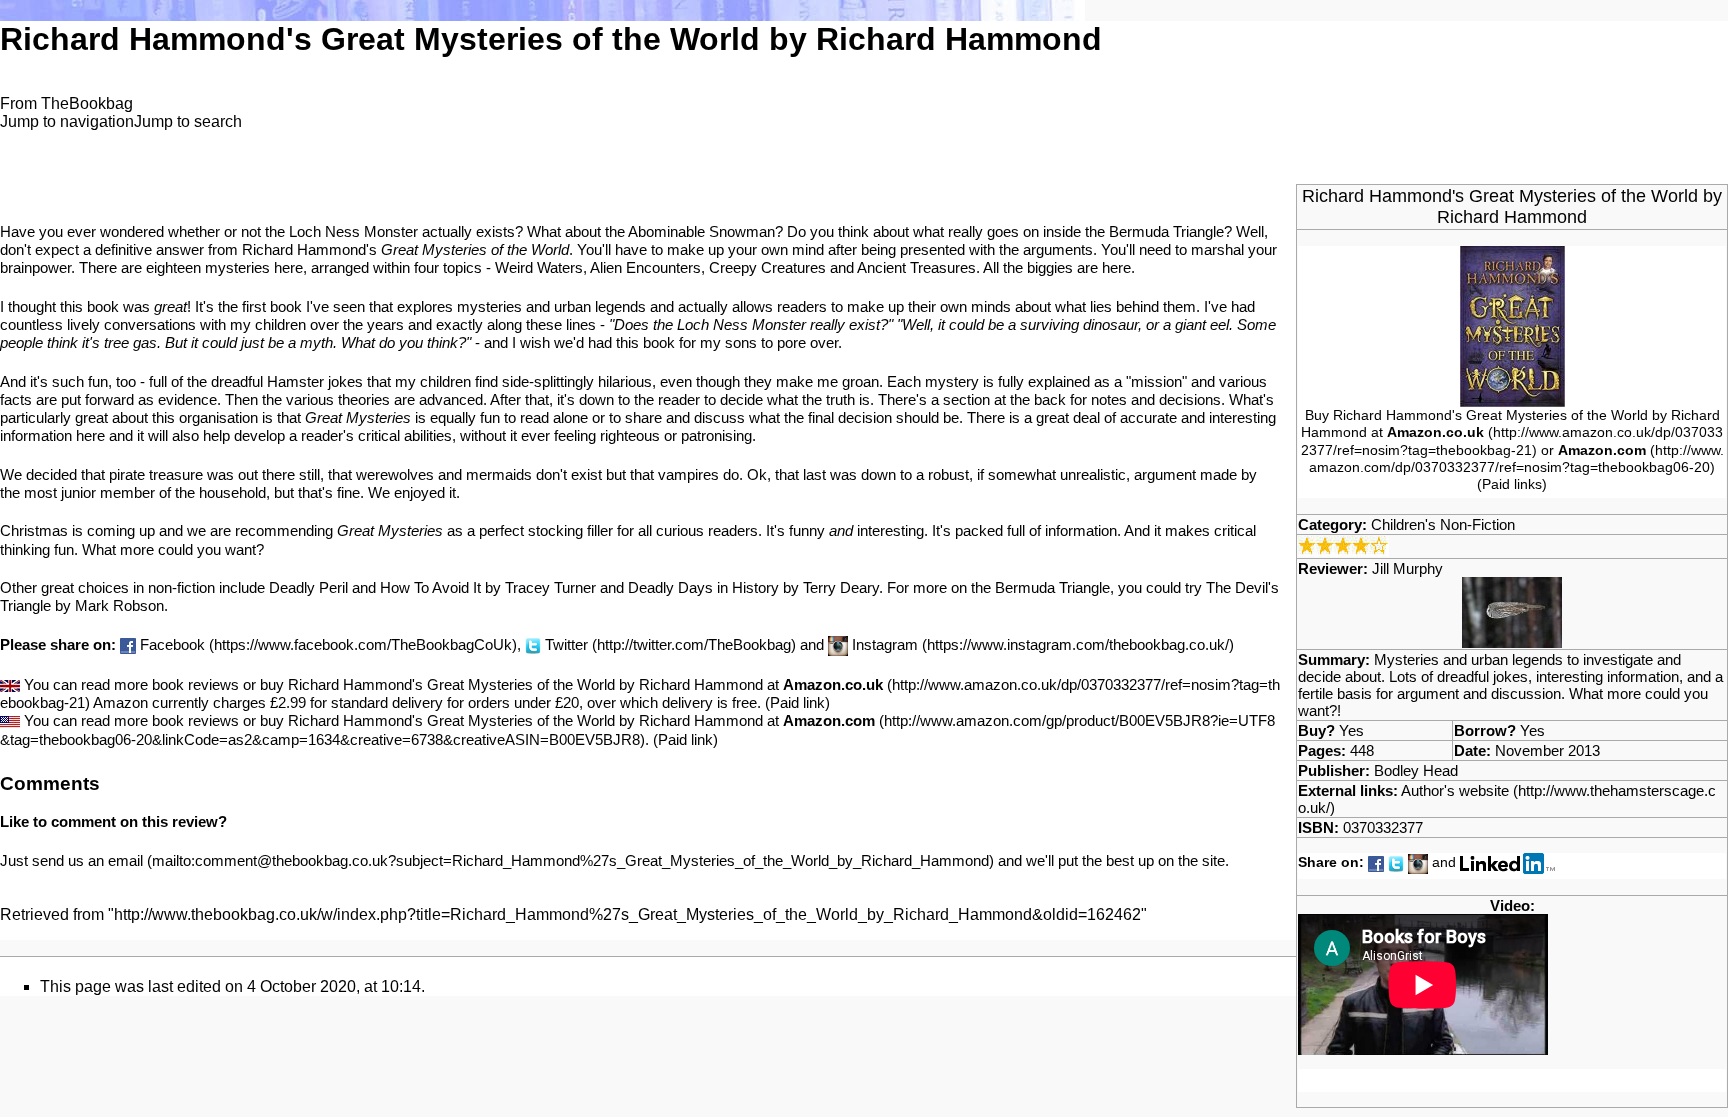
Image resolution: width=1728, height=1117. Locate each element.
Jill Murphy (1407, 568)
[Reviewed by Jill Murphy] (1512, 610)
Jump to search (188, 121)
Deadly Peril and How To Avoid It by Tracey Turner (432, 587)
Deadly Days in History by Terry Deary (753, 587)
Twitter (566, 644)
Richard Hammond (1512, 217)
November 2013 (1547, 750)
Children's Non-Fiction (1443, 524)
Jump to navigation (67, 121)
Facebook (172, 644)
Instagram (885, 644)
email (125, 860)
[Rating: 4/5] (1343, 544)
